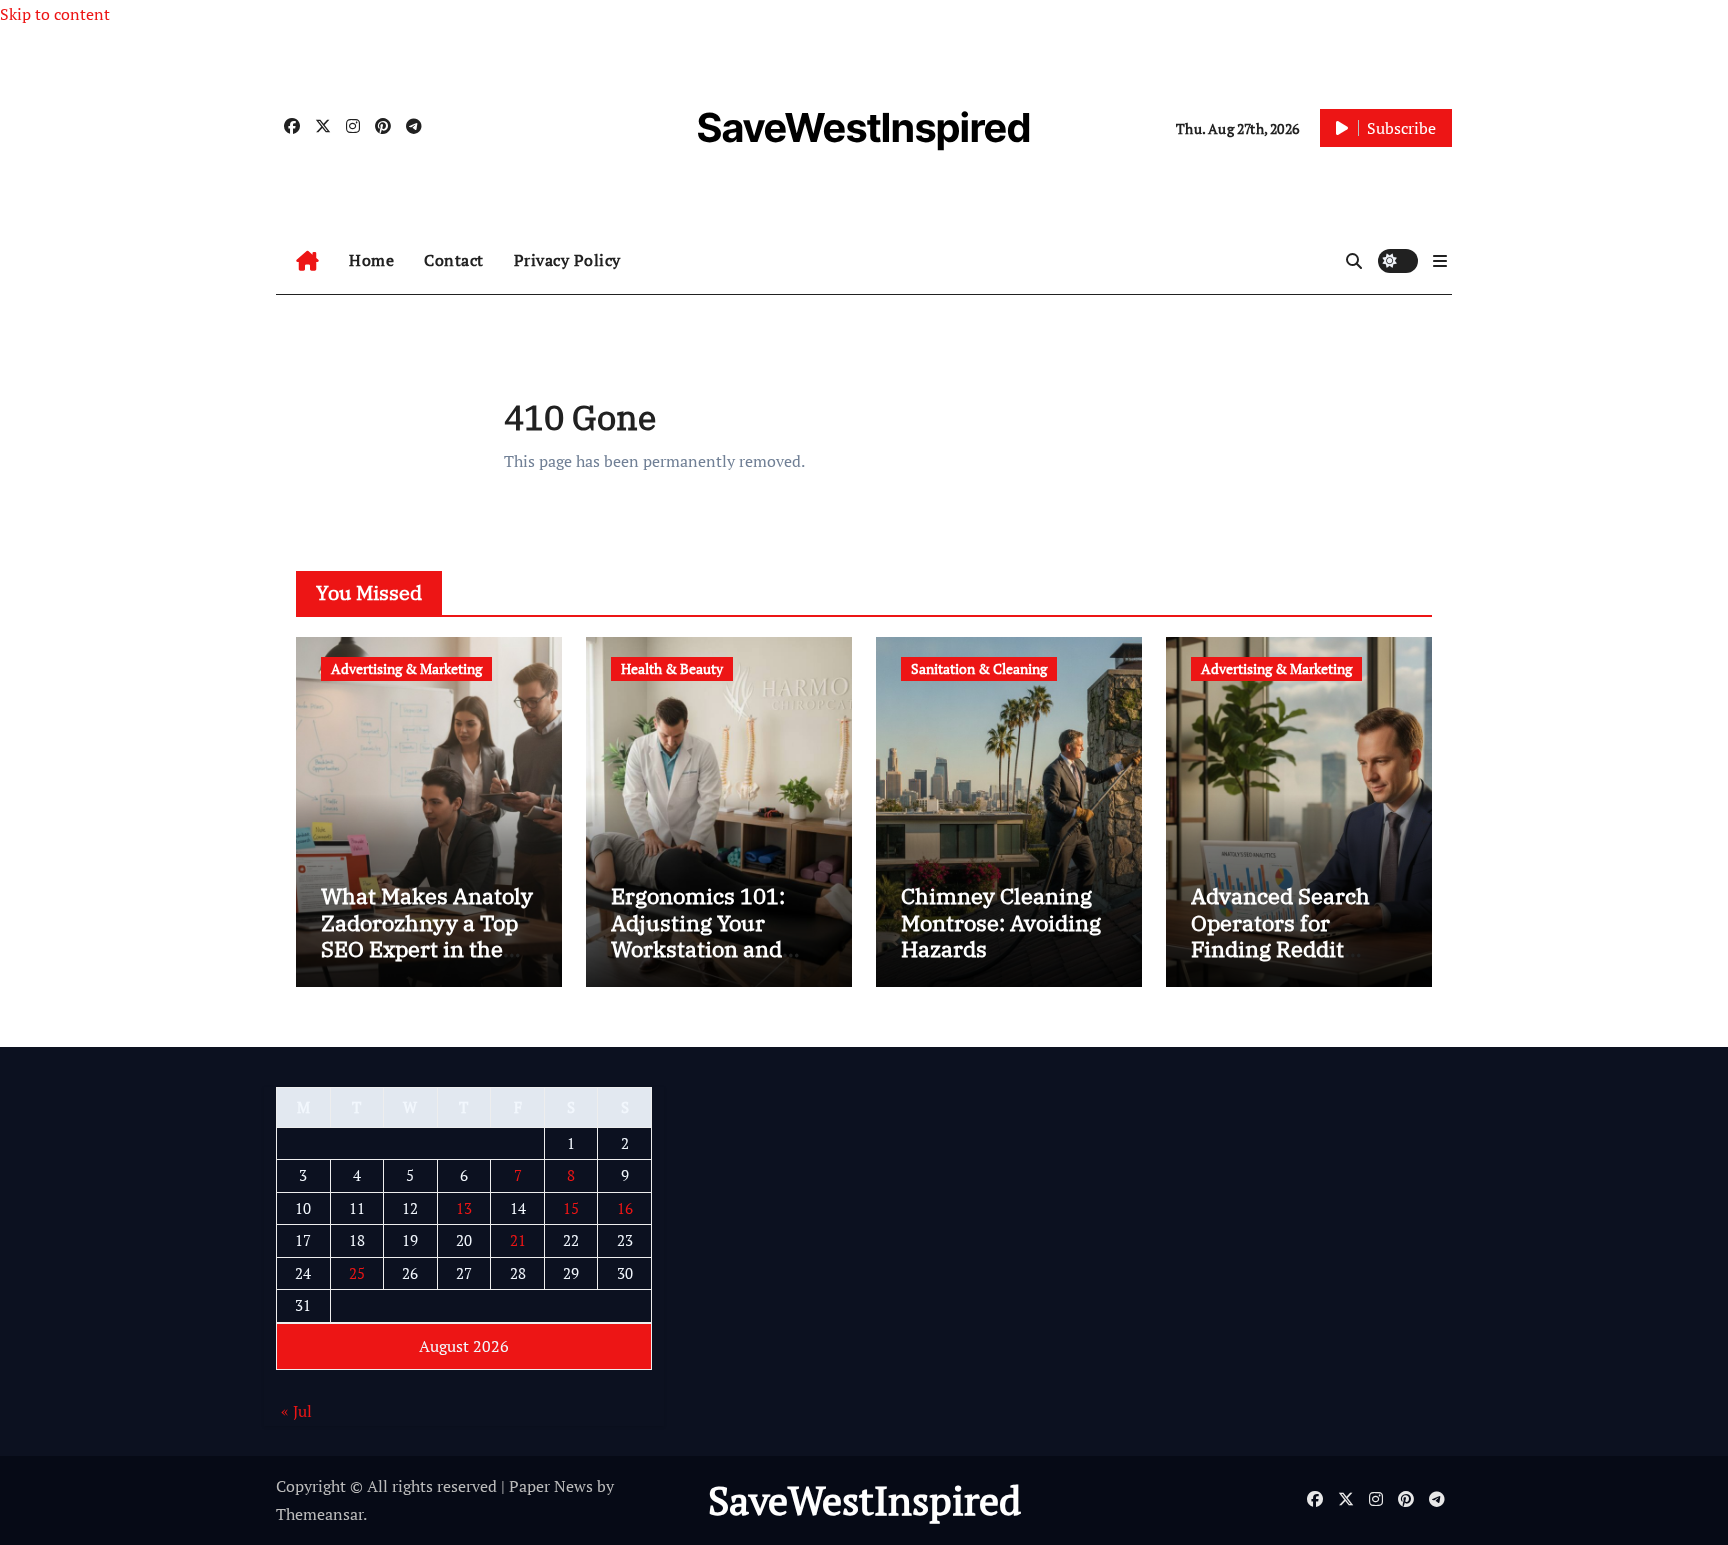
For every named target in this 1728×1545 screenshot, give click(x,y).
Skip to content (55, 14)
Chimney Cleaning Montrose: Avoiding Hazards (1001, 922)
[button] (1440, 261)
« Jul (296, 1412)
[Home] (307, 261)
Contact (454, 260)
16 (625, 1208)
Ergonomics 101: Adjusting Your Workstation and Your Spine (698, 935)
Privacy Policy (567, 260)
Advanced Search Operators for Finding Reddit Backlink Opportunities (1280, 948)
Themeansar (319, 1514)
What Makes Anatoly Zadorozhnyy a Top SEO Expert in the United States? (427, 935)
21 (518, 1241)
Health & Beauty (672, 668)
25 (357, 1273)
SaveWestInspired (864, 127)
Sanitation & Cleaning (979, 668)
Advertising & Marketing (406, 668)
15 (571, 1208)
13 (464, 1208)
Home (371, 260)
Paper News (551, 1486)
